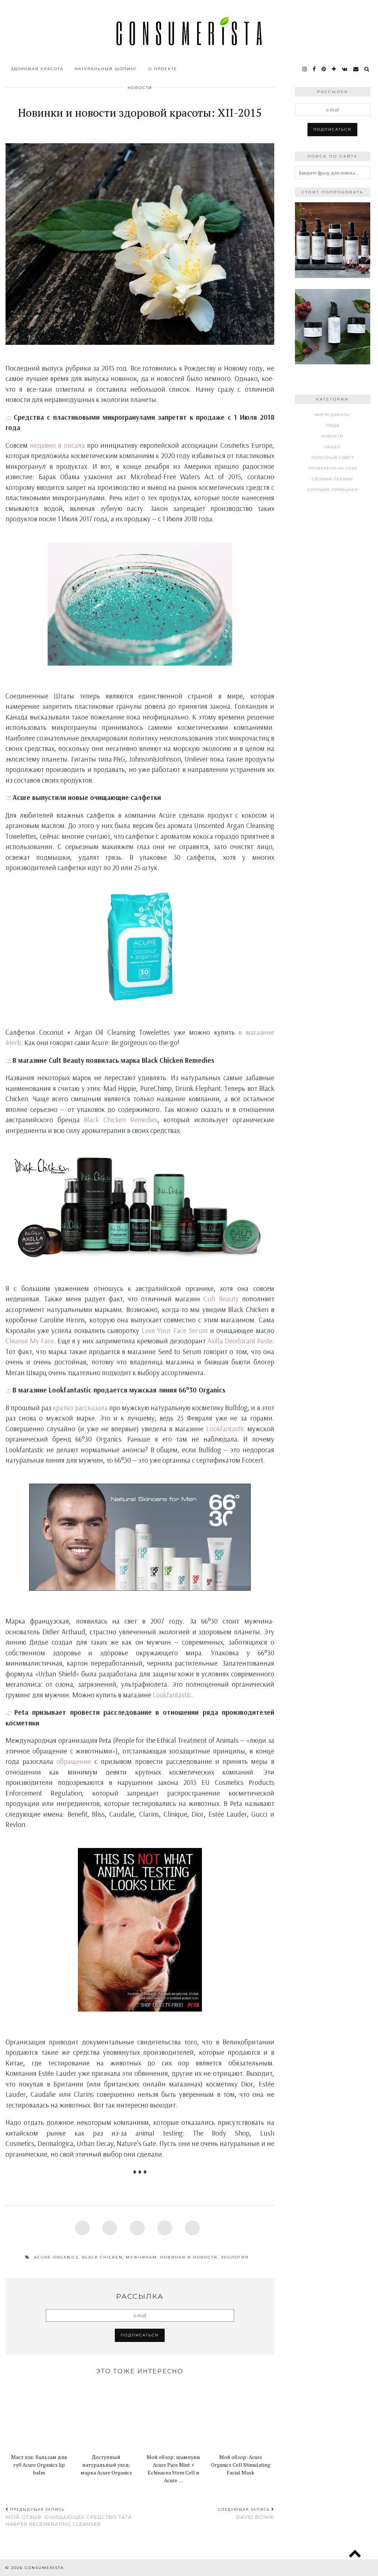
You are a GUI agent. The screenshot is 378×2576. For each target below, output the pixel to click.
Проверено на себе (333, 468)
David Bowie (246, 2514)
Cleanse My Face (30, 1341)
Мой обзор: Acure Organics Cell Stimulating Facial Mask (240, 2465)
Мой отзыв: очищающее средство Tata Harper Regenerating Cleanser (69, 2517)
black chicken (102, 2257)
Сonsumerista (44, 2568)
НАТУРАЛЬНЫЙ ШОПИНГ (106, 69)
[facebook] (315, 69)
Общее (332, 447)
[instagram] (305, 69)
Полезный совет (333, 458)
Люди (333, 425)
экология (235, 2257)
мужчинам (141, 2257)
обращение (74, 1761)
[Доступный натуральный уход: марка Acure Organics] (106, 2415)
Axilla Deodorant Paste (240, 1341)
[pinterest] (324, 69)
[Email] (356, 69)
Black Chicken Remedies (121, 1120)
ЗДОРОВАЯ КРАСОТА (37, 69)
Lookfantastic (226, 1429)
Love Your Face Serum (175, 1330)
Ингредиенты (332, 415)
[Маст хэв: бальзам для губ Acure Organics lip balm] (39, 2415)
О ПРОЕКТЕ (163, 69)
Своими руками (332, 479)
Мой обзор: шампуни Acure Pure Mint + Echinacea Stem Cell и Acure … (173, 2469)
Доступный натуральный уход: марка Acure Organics (106, 2465)
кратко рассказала (80, 1408)
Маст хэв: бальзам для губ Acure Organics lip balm (39, 2465)
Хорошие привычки (333, 490)
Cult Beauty (221, 1299)
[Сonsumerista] (189, 31)
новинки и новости (189, 2257)
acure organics (56, 2257)
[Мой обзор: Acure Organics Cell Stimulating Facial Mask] (240, 2415)
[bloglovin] (334, 69)
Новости (140, 88)
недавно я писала (57, 445)
